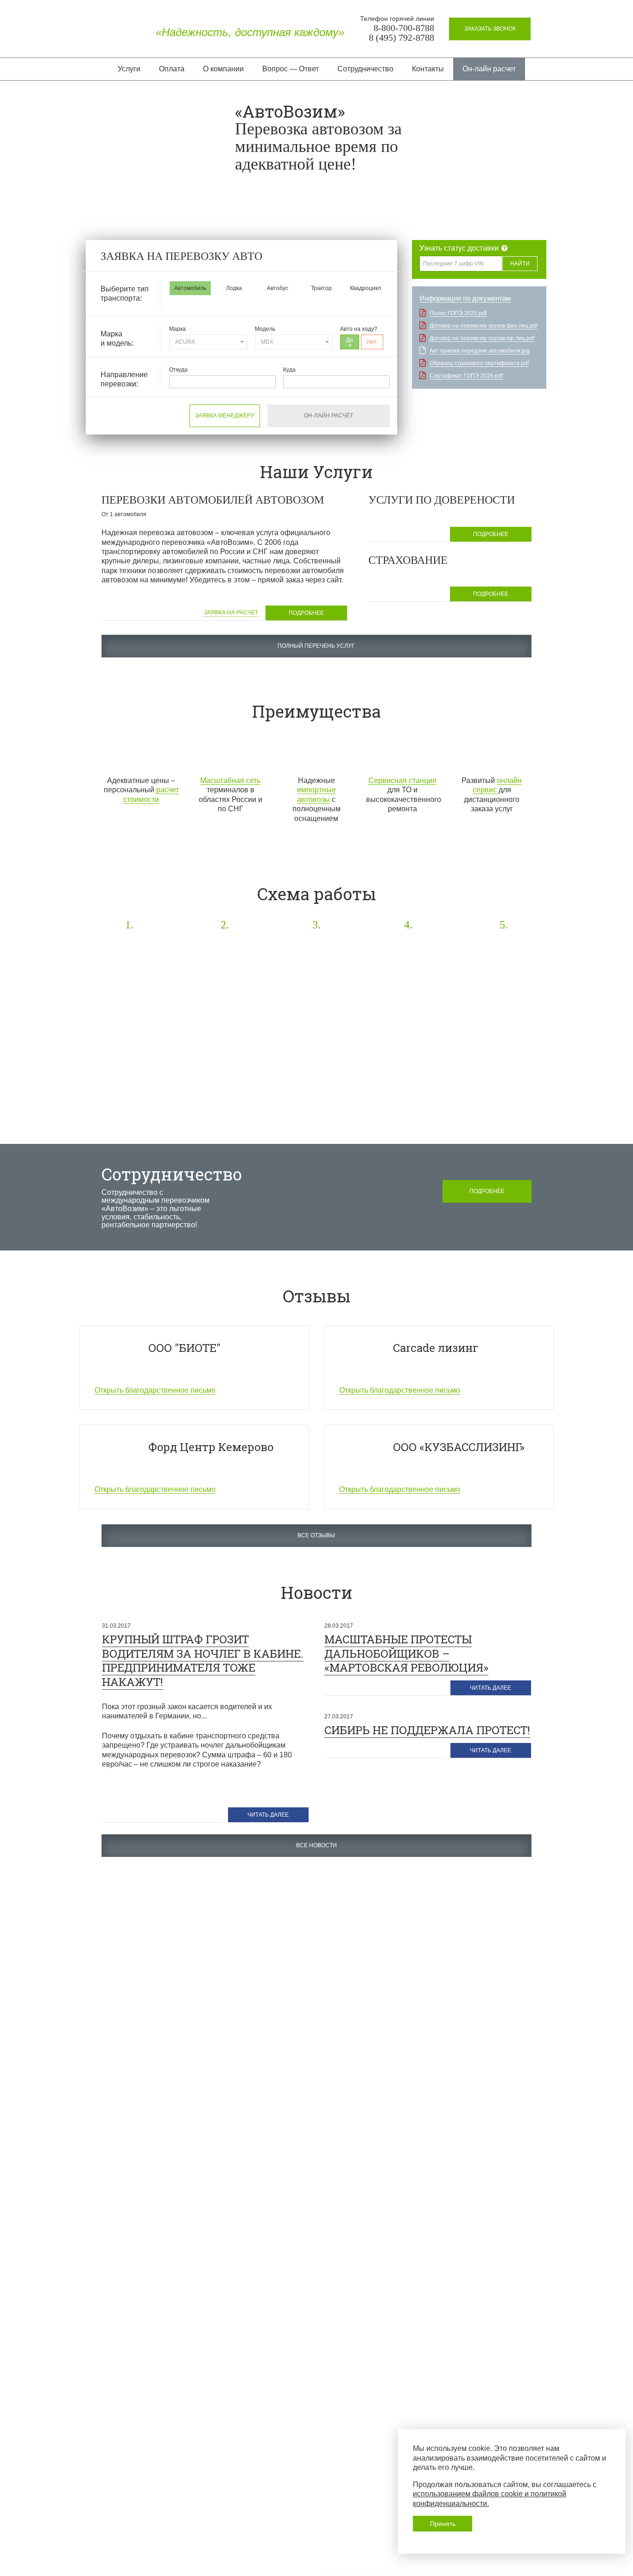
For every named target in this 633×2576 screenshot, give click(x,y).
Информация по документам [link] (465, 298)
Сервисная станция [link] (402, 780)
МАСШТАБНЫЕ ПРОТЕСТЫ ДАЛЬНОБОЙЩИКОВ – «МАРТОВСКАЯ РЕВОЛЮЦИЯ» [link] (406, 1653)
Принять (443, 2524)
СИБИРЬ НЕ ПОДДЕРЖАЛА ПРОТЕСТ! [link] (427, 1730)
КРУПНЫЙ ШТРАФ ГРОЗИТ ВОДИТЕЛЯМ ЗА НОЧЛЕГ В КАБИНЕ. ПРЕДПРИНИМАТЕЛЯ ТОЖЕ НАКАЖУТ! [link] (203, 1661)
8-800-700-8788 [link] (404, 28)
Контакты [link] (428, 69)
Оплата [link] (172, 69)
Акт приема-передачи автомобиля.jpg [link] (480, 351)
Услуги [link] (129, 69)
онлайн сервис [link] (497, 785)
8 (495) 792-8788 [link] (402, 38)
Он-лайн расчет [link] (489, 69)
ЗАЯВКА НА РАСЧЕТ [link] (231, 612)
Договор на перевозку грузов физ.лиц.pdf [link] (484, 326)
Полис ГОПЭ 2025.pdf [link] (458, 313)
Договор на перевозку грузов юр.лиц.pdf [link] (482, 338)
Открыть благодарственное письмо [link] (155, 1390)
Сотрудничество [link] (365, 69)
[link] (490, 29)
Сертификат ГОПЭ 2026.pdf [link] (466, 376)
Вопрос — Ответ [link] (291, 69)
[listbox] (208, 342)
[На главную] (115, 32)
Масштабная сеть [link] (230, 780)
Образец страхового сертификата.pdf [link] (479, 363)
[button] (190, 288)
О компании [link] (223, 69)
